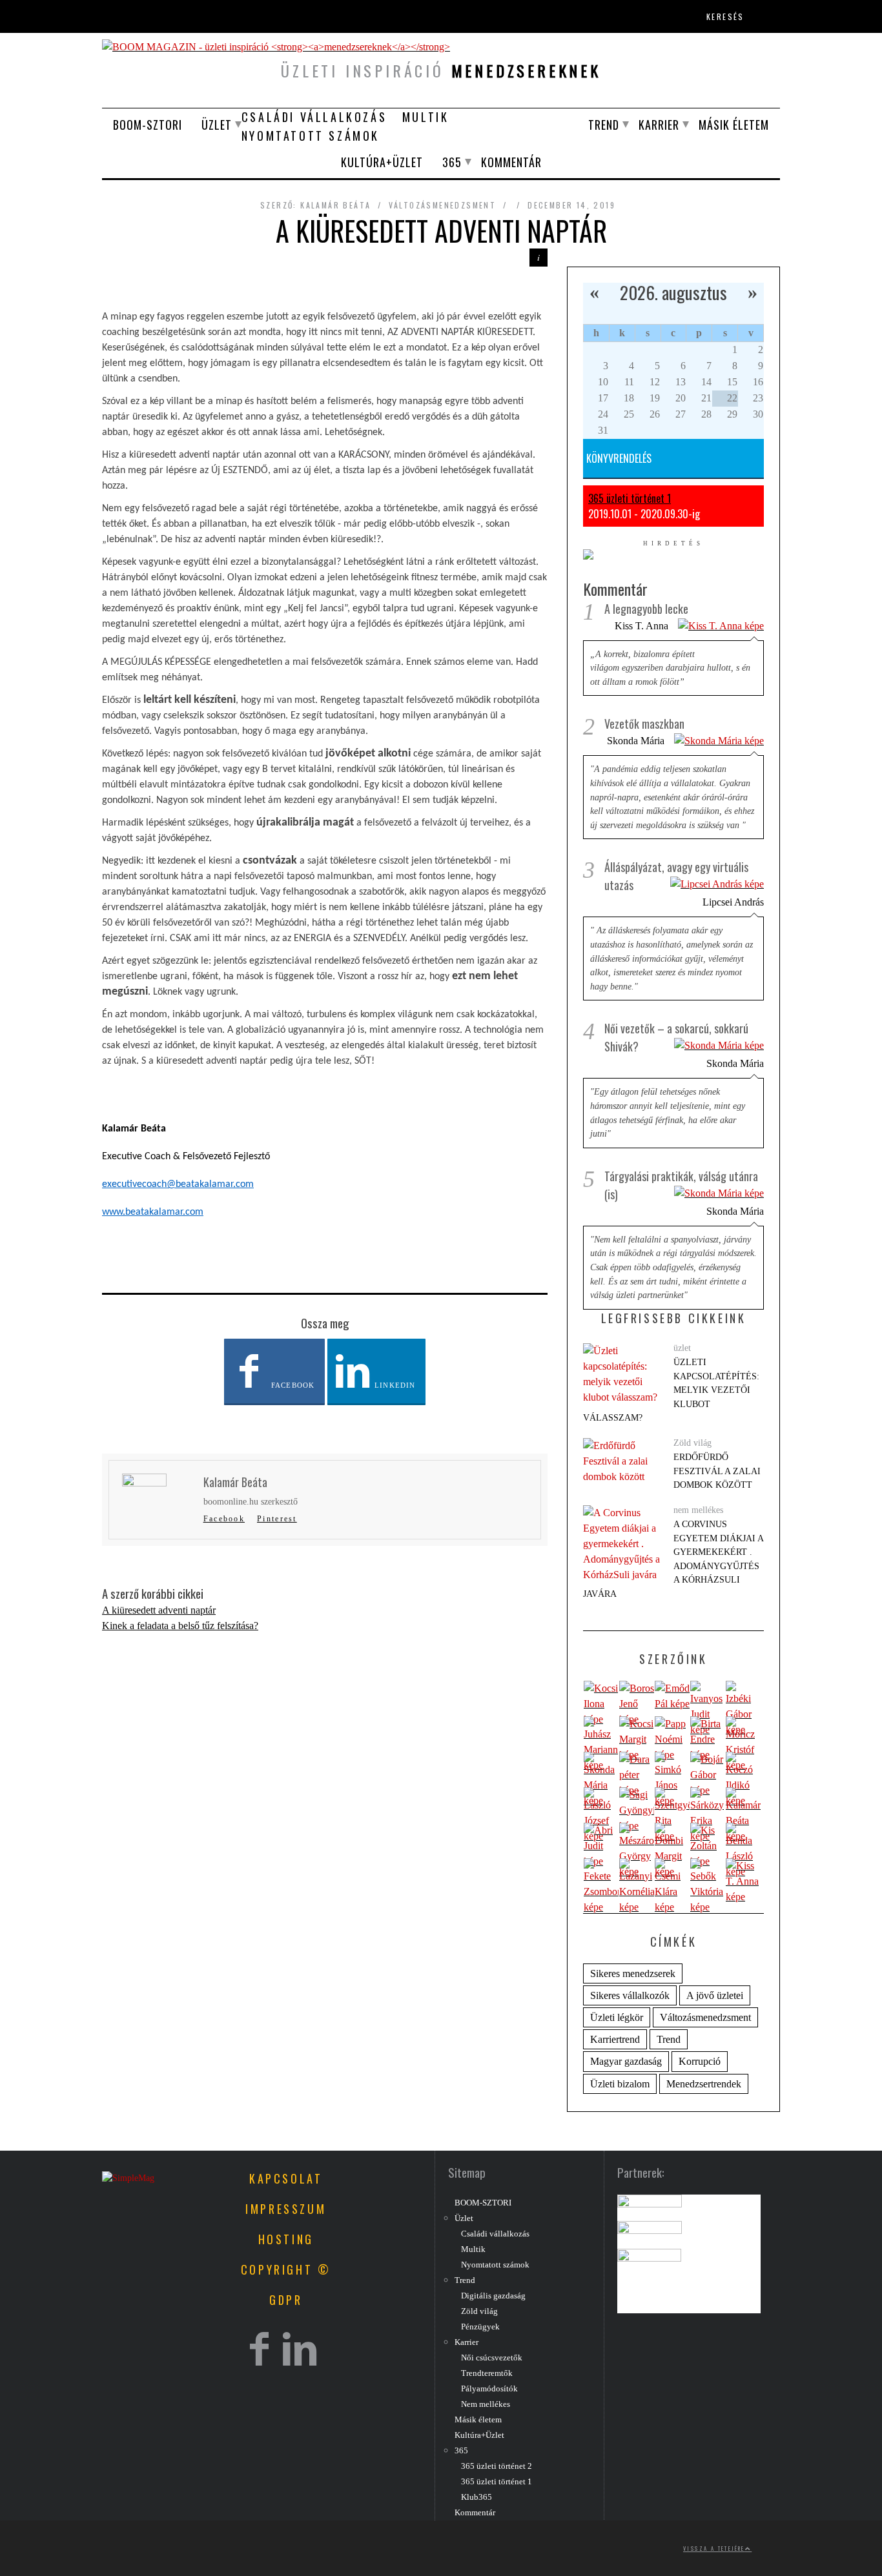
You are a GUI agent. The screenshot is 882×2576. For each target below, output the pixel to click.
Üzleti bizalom (620, 2084)
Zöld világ (692, 1443)
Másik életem (734, 125)
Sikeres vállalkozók (630, 1995)
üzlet (682, 1348)
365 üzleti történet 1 (630, 498)
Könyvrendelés (619, 458)
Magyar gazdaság (626, 2061)
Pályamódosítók (489, 2389)
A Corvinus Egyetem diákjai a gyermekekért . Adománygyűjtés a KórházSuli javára (673, 1559)
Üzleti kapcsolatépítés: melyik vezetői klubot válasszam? (671, 1390)
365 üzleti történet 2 (497, 2466)
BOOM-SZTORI (148, 125)
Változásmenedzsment (443, 205)
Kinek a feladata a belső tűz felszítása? (180, 1626)
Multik (426, 117)
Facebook (292, 1385)
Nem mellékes (486, 2404)
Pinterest (277, 1519)
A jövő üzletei (715, 1995)
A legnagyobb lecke (646, 609)
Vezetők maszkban (644, 724)
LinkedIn (394, 1385)
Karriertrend (615, 2039)
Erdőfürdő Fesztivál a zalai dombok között (717, 1471)
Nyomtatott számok (311, 136)
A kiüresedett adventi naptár (159, 1610)
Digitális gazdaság (493, 2296)
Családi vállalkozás (314, 117)
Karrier (659, 125)
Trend (604, 125)
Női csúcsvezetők (492, 2358)
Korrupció (700, 2061)
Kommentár (511, 162)
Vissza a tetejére (714, 2548)
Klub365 (477, 2497)
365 (452, 162)
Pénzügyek (480, 2327)
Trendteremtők (487, 2373)
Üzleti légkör (617, 2017)
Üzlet (217, 125)
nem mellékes (698, 1510)
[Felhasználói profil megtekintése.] (601, 1704)
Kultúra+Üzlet (382, 162)
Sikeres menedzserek (633, 1973)
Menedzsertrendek (704, 2084)
